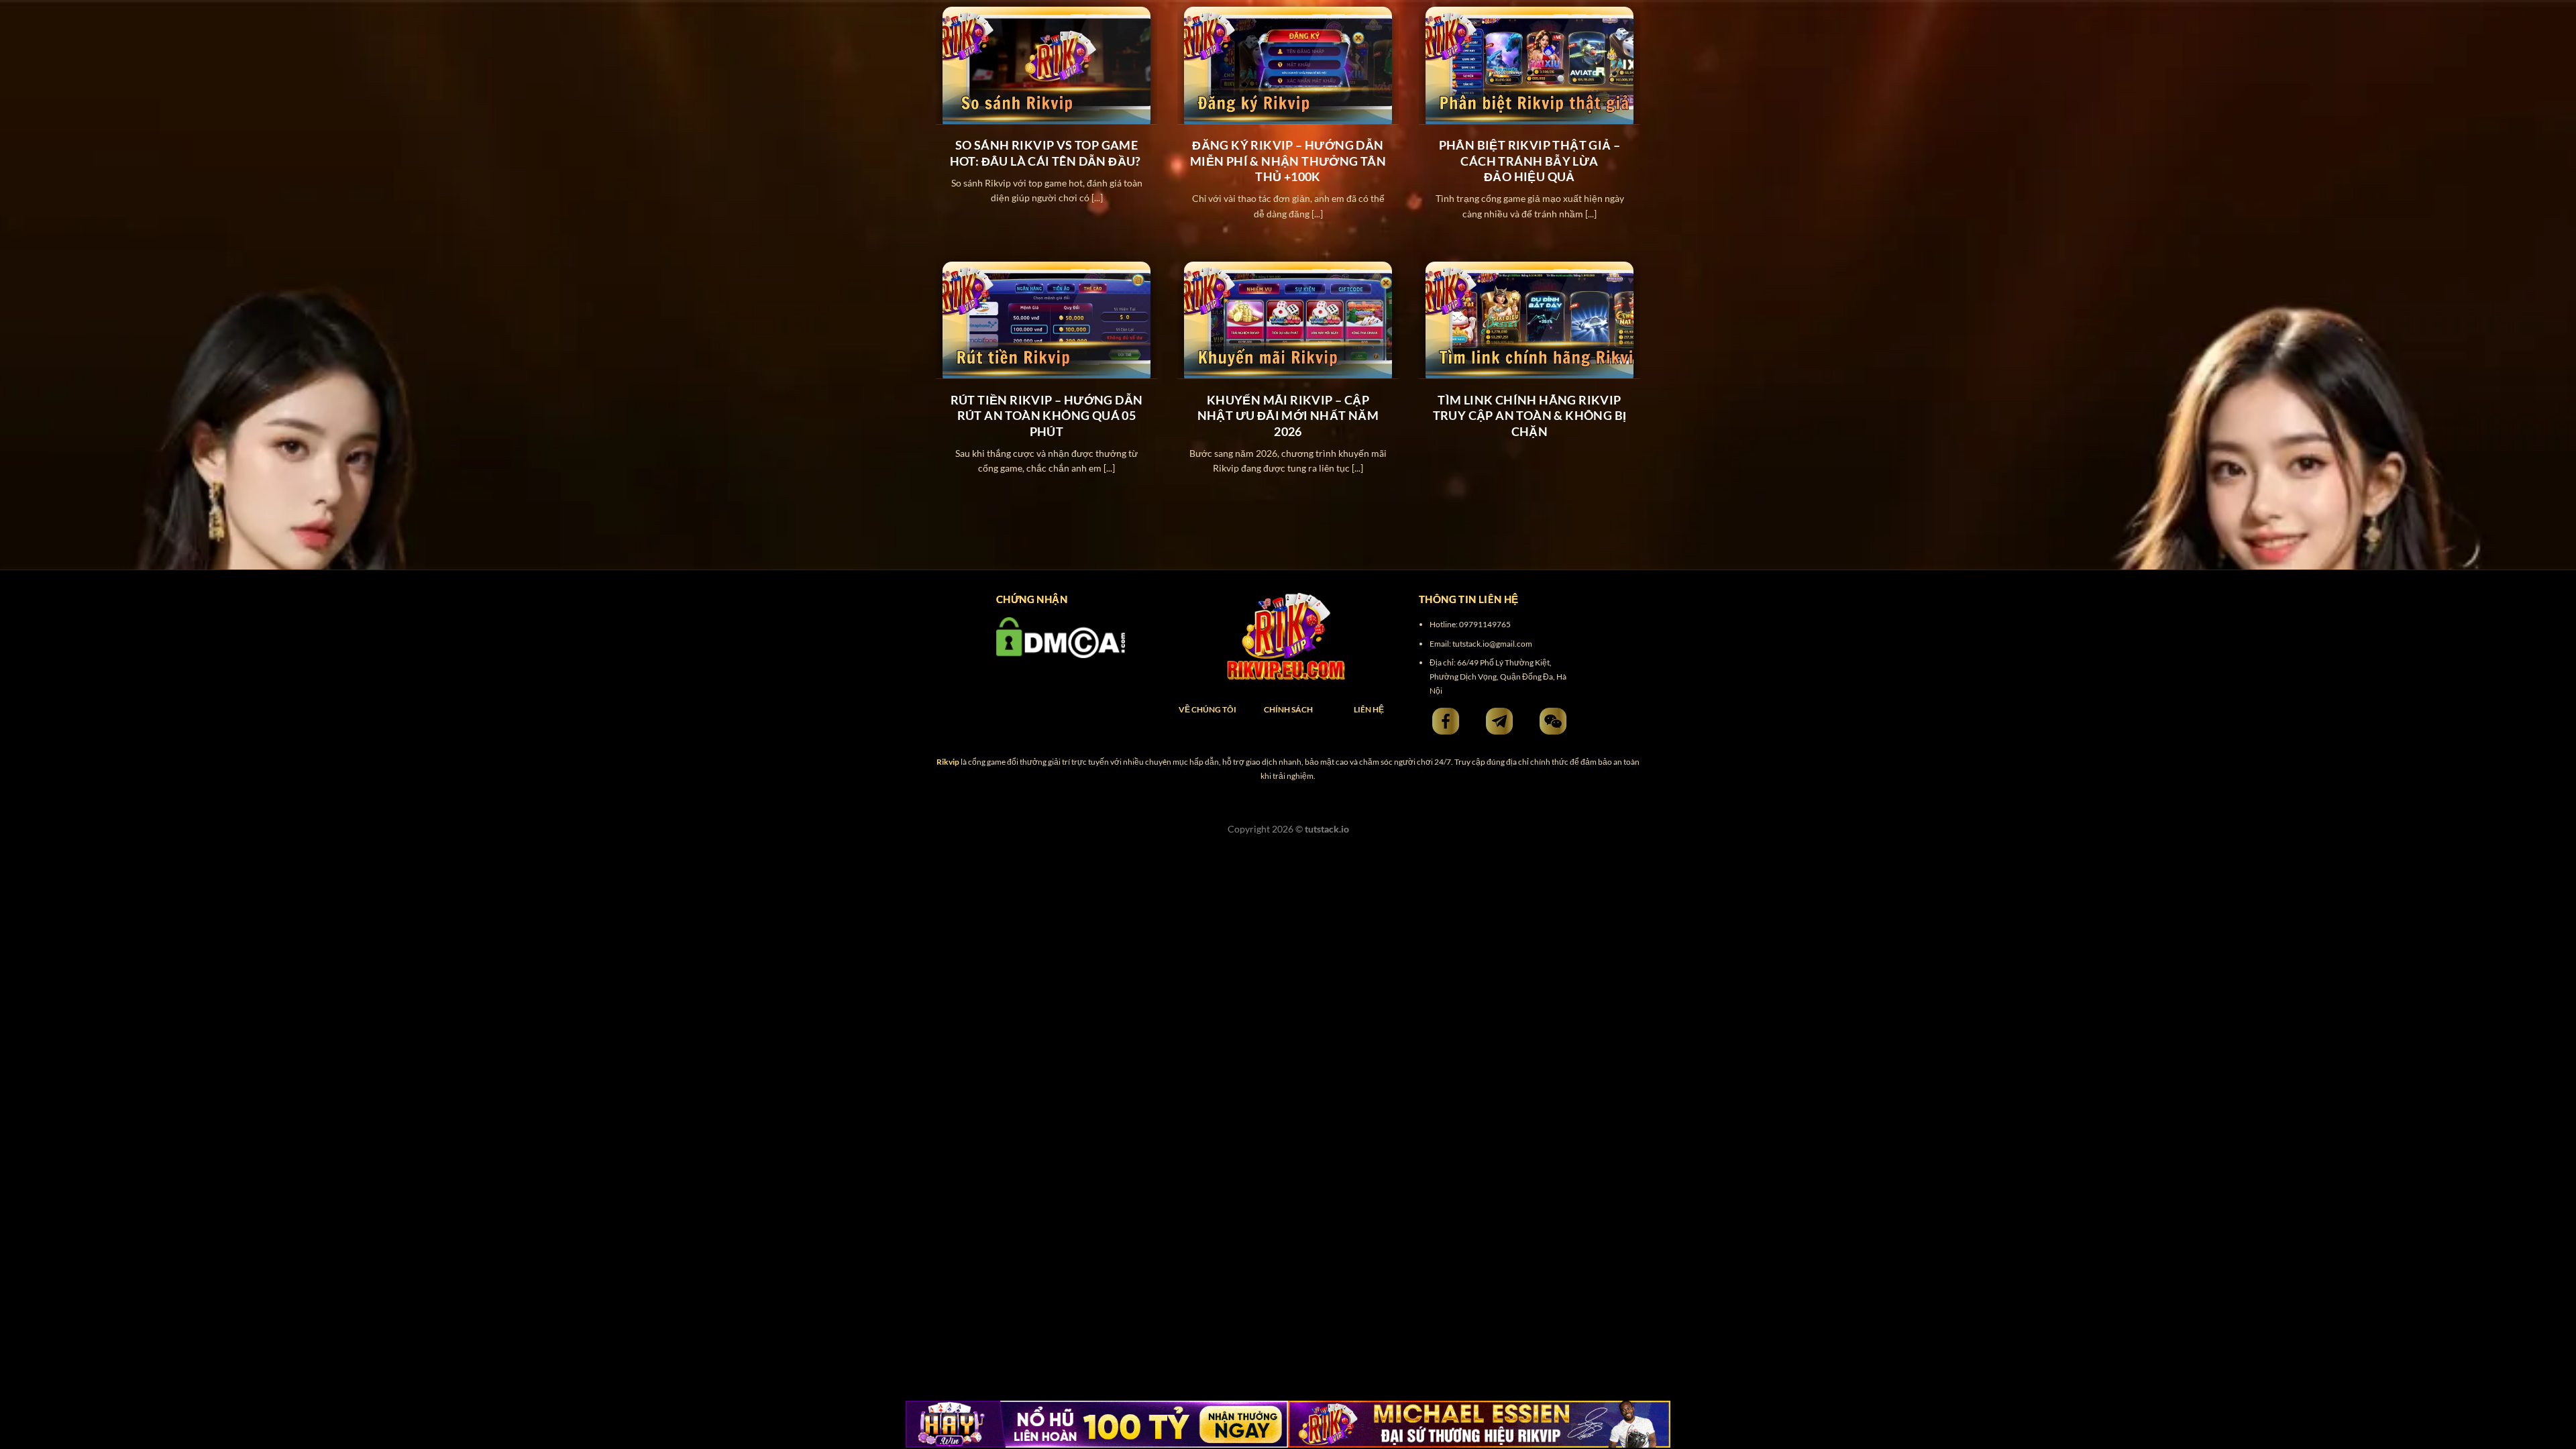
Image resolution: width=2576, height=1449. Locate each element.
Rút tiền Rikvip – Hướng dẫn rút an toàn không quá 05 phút (1047, 416)
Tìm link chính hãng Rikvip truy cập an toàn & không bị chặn (1530, 416)
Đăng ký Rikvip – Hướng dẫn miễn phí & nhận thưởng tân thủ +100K (1288, 161)
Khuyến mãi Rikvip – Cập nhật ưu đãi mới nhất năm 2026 (1288, 416)
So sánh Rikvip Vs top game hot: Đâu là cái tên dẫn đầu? (1047, 153)
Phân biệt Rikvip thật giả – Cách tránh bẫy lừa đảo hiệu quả (1530, 161)
